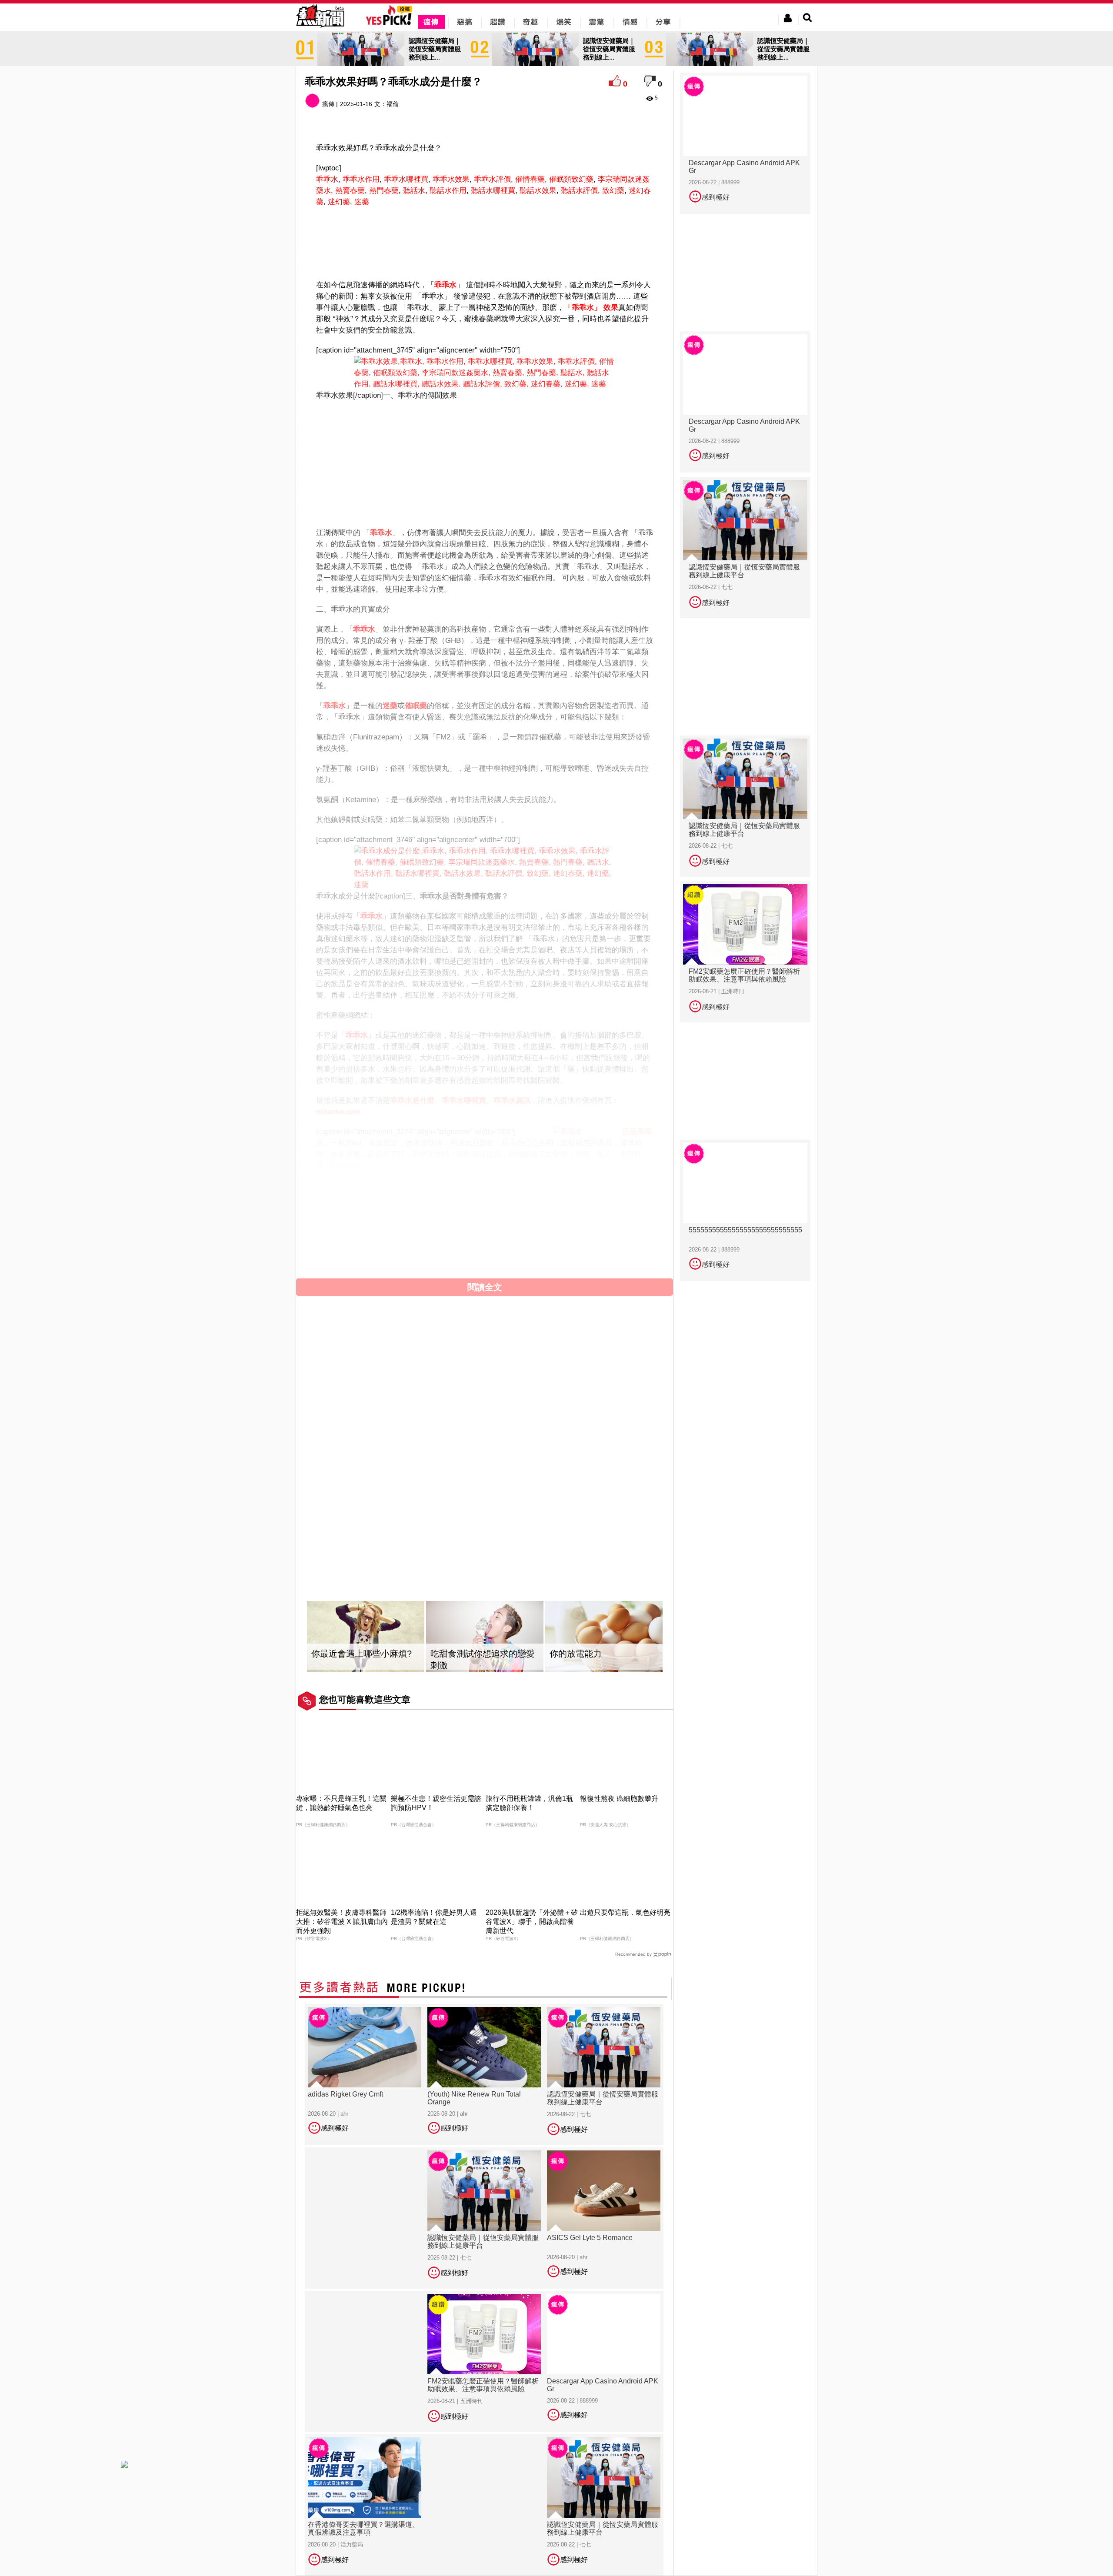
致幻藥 (613, 191)
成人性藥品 (431, 1197)
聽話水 (414, 191)
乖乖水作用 (361, 179)
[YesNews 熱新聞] (320, 28)
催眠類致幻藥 (571, 179)
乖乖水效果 (451, 179)
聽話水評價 (579, 191)
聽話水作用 (448, 191)
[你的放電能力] (604, 1637)
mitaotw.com (338, 1112)
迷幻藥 (339, 202)
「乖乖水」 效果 (591, 308)
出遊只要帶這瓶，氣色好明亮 (625, 1912)
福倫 (393, 104)
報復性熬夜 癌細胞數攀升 (619, 1799)
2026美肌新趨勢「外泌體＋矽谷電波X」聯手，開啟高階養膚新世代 (532, 1922)
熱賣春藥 (350, 191)
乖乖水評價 (492, 179)
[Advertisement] (485, 247)
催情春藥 (530, 179)
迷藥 (362, 202)
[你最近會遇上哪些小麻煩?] (366, 1637)
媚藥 (338, 1197)
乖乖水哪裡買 (406, 179)
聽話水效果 (538, 191)
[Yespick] (391, 24)
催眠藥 (416, 706)
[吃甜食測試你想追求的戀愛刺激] (485, 1637)
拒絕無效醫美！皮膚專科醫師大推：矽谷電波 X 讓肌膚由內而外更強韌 (342, 1922)
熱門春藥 (384, 191)
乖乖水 (327, 179)
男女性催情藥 (383, 1197)
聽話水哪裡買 (493, 191)
